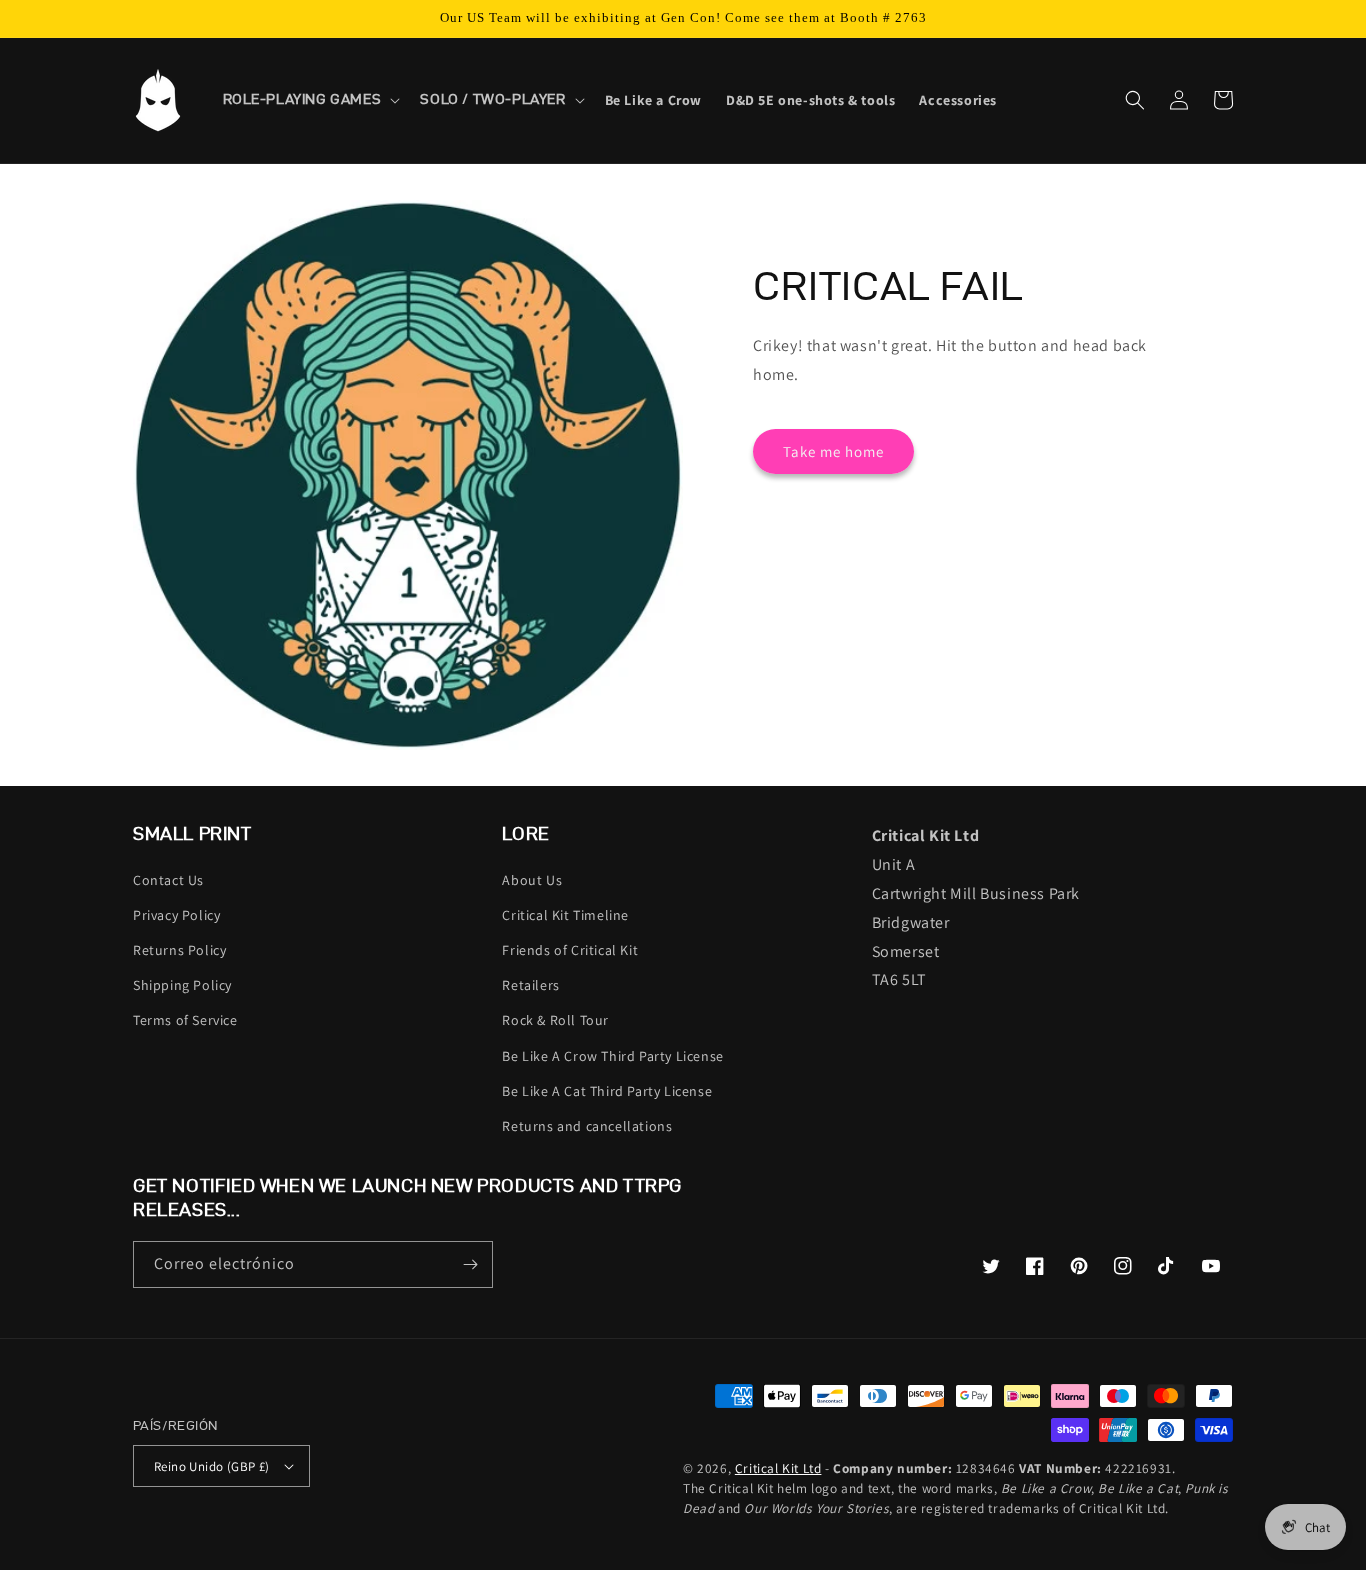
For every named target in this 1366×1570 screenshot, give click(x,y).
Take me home (833, 451)
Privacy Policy (176, 915)
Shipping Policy (182, 985)
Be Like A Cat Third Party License (607, 1091)
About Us (532, 880)
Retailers (530, 985)
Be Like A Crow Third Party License (612, 1056)
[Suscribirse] (470, 1264)
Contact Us (168, 880)
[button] (310, 100)
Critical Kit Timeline (565, 915)
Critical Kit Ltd (778, 1468)
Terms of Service (185, 1020)
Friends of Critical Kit (570, 950)
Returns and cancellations (587, 1126)
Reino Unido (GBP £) (212, 1466)
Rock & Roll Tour (555, 1020)
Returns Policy (179, 950)
